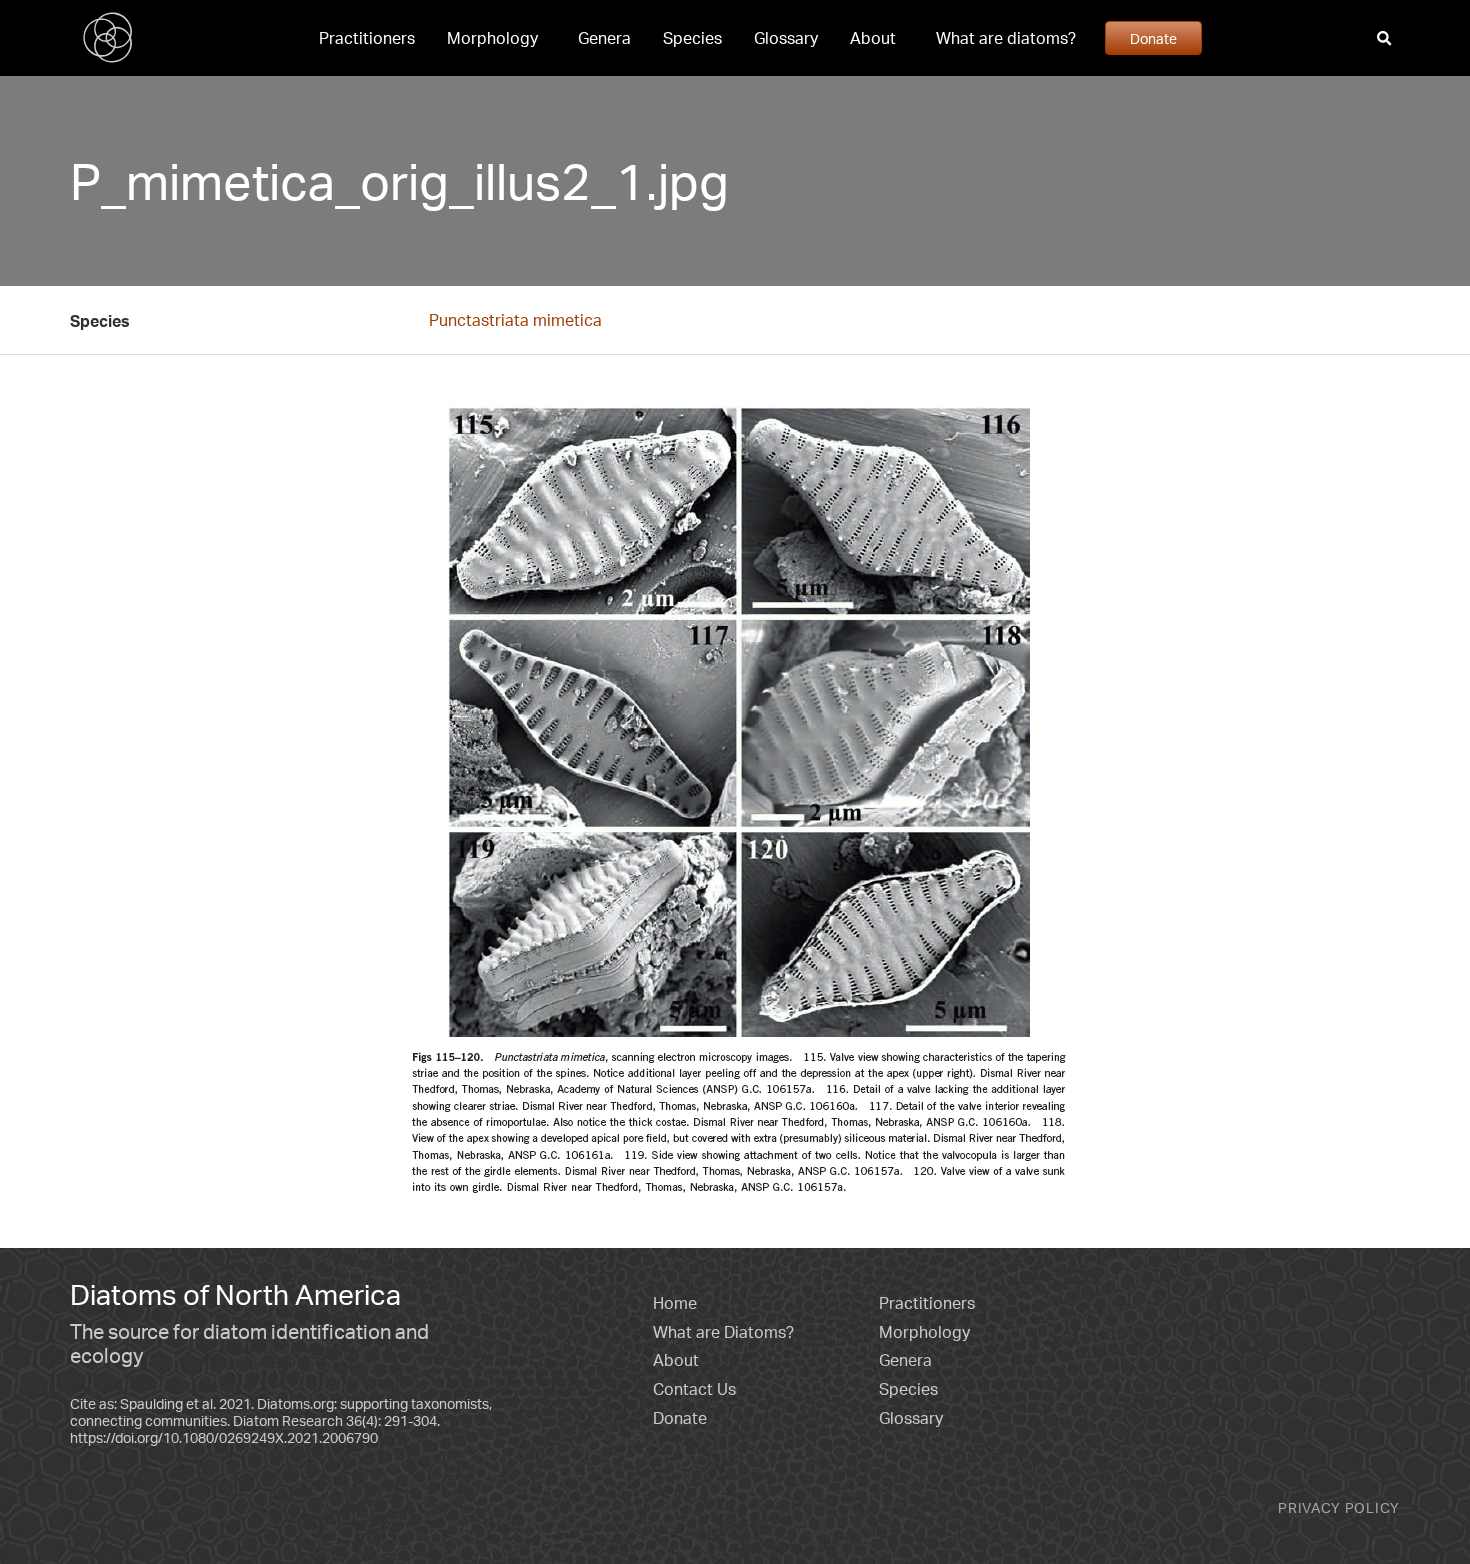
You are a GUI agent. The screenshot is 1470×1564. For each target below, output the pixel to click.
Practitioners (367, 38)
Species (692, 38)
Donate (1153, 38)
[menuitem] (367, 38)
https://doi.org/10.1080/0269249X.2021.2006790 (224, 1437)
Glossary (786, 38)
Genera (604, 38)
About (873, 38)
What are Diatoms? (723, 1332)
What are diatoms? (1006, 38)
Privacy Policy (1339, 1507)
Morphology (492, 38)
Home (675, 1303)
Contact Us (694, 1389)
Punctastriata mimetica (515, 320)
